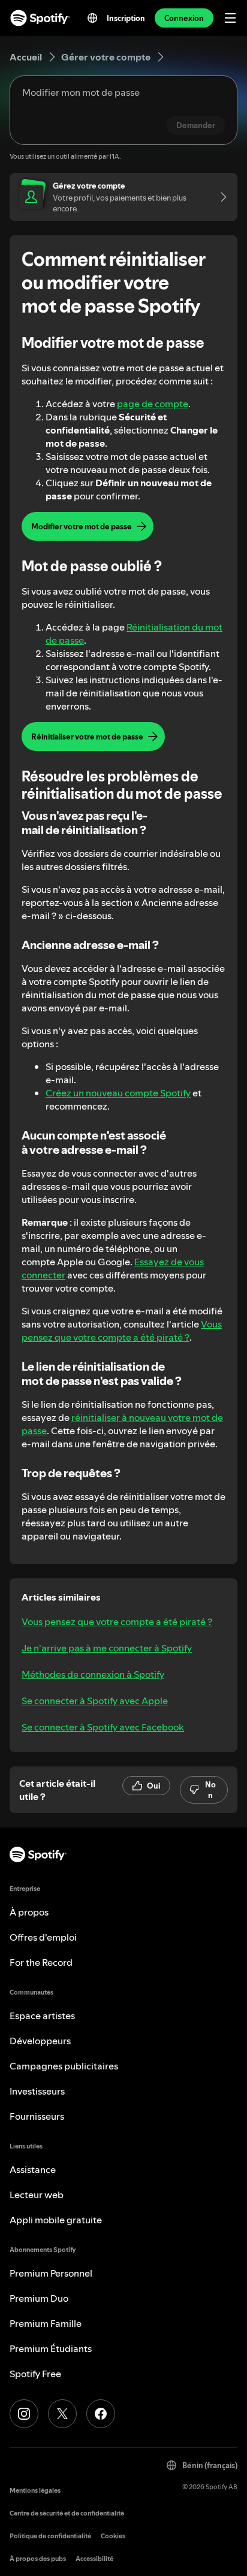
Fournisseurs (37, 2116)
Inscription (126, 18)
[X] (62, 2414)
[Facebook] (101, 2414)
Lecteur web (37, 2195)
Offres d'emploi (43, 1937)
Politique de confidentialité (50, 2536)
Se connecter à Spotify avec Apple (95, 1701)
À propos (29, 1912)
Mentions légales (35, 2491)
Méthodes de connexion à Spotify (93, 1674)
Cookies (113, 2536)
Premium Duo (39, 2298)
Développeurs (40, 2041)
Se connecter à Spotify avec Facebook (103, 1727)
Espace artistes (42, 2016)
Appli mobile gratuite (56, 2220)
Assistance (33, 2169)
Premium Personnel (51, 2273)
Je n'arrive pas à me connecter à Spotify (107, 1648)
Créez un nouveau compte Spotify (118, 1093)
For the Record (41, 1962)
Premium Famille (46, 2323)
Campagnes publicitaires (64, 2066)
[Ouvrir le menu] (230, 18)
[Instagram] (24, 2414)
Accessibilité (94, 2559)
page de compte (153, 404)
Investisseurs (37, 2091)
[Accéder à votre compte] (219, 197)
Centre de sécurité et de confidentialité (67, 2513)
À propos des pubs (38, 2559)
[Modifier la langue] (92, 18)
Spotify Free (35, 2374)
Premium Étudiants (51, 2348)
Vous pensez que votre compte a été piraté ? (122, 1331)
